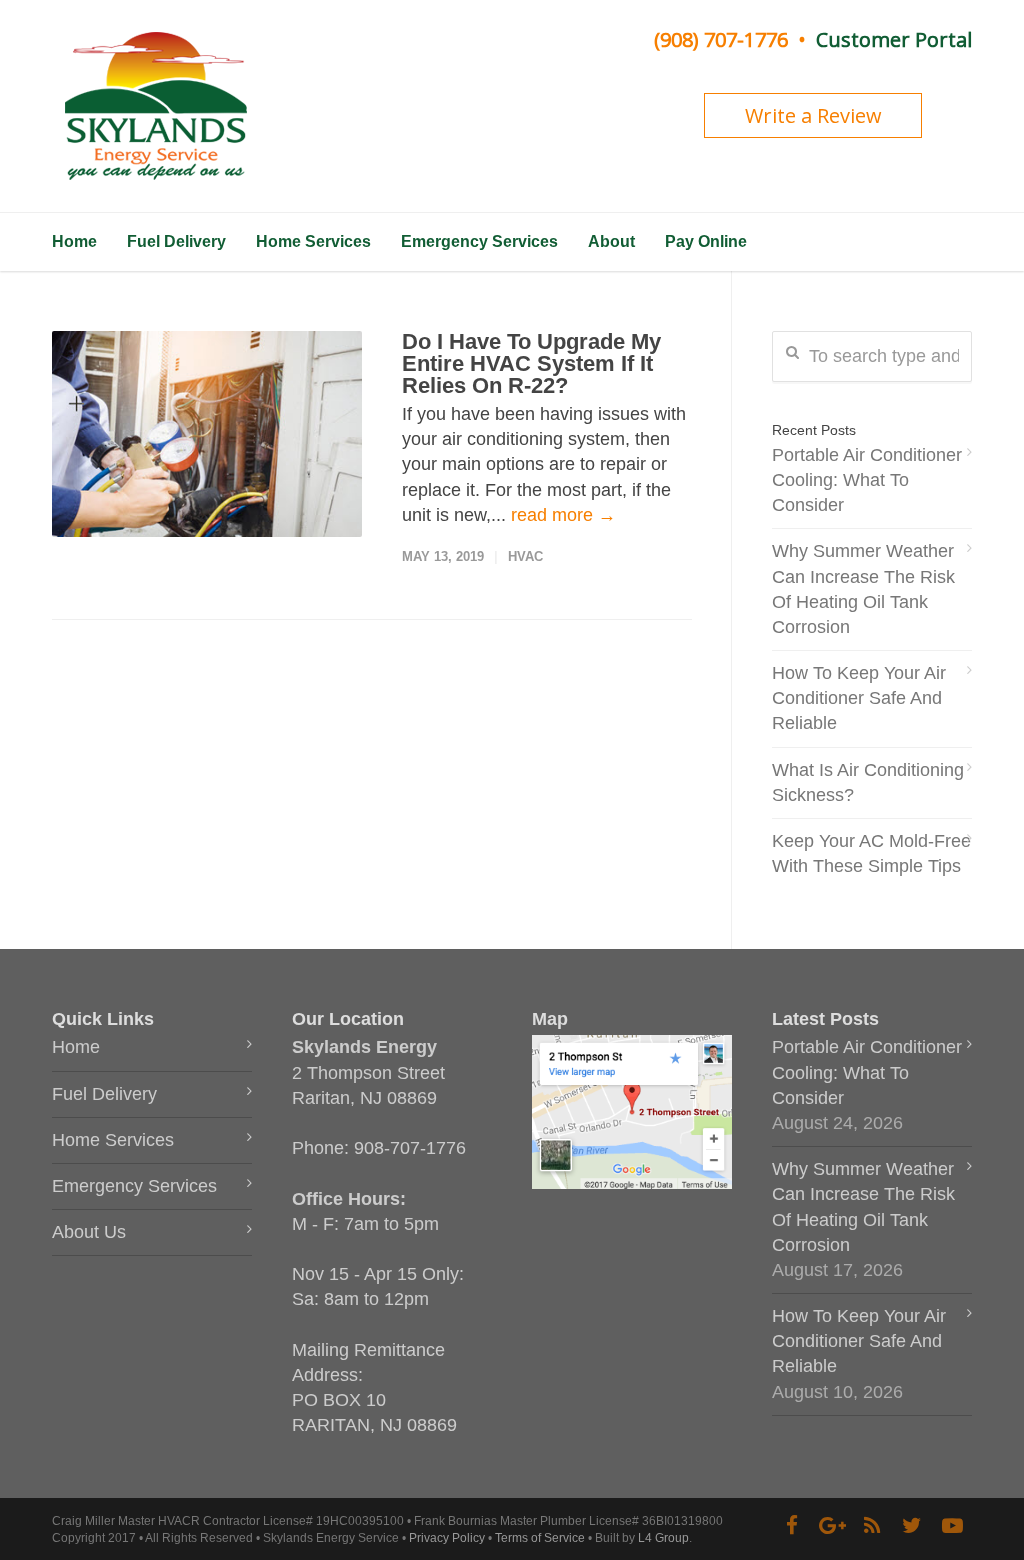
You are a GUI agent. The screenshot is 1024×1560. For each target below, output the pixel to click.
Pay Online (706, 241)
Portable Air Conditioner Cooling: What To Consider (867, 480)
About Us (89, 1232)
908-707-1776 (410, 1148)
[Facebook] (792, 1526)
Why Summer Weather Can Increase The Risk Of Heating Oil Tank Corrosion (863, 589)
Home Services (313, 241)
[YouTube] (952, 1526)
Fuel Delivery (176, 241)
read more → (563, 515)
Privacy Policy (447, 1538)
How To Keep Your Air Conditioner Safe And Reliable (859, 698)
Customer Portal (894, 39)
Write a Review (813, 115)
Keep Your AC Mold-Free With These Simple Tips (871, 853)
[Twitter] (912, 1526)
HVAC (525, 556)
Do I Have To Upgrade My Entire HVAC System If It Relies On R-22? (531, 363)
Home (74, 241)
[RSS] (872, 1526)
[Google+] (832, 1526)
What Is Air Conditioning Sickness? (868, 782)
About (611, 241)
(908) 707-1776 (721, 39)
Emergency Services (479, 241)
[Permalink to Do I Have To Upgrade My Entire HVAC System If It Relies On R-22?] (207, 434)
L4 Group (663, 1538)
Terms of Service (540, 1538)
